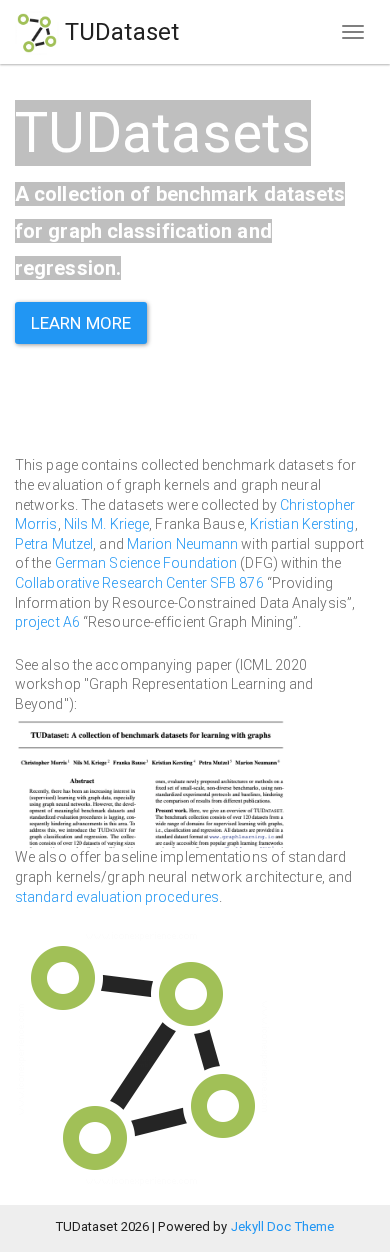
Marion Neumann (182, 544)
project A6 (47, 622)
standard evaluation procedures (117, 897)
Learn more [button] (81, 323)
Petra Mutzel (54, 544)
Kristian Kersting (302, 524)
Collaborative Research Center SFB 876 (139, 583)
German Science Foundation (146, 563)
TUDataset (119, 32)
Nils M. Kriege (106, 524)
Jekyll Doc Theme (283, 1226)
